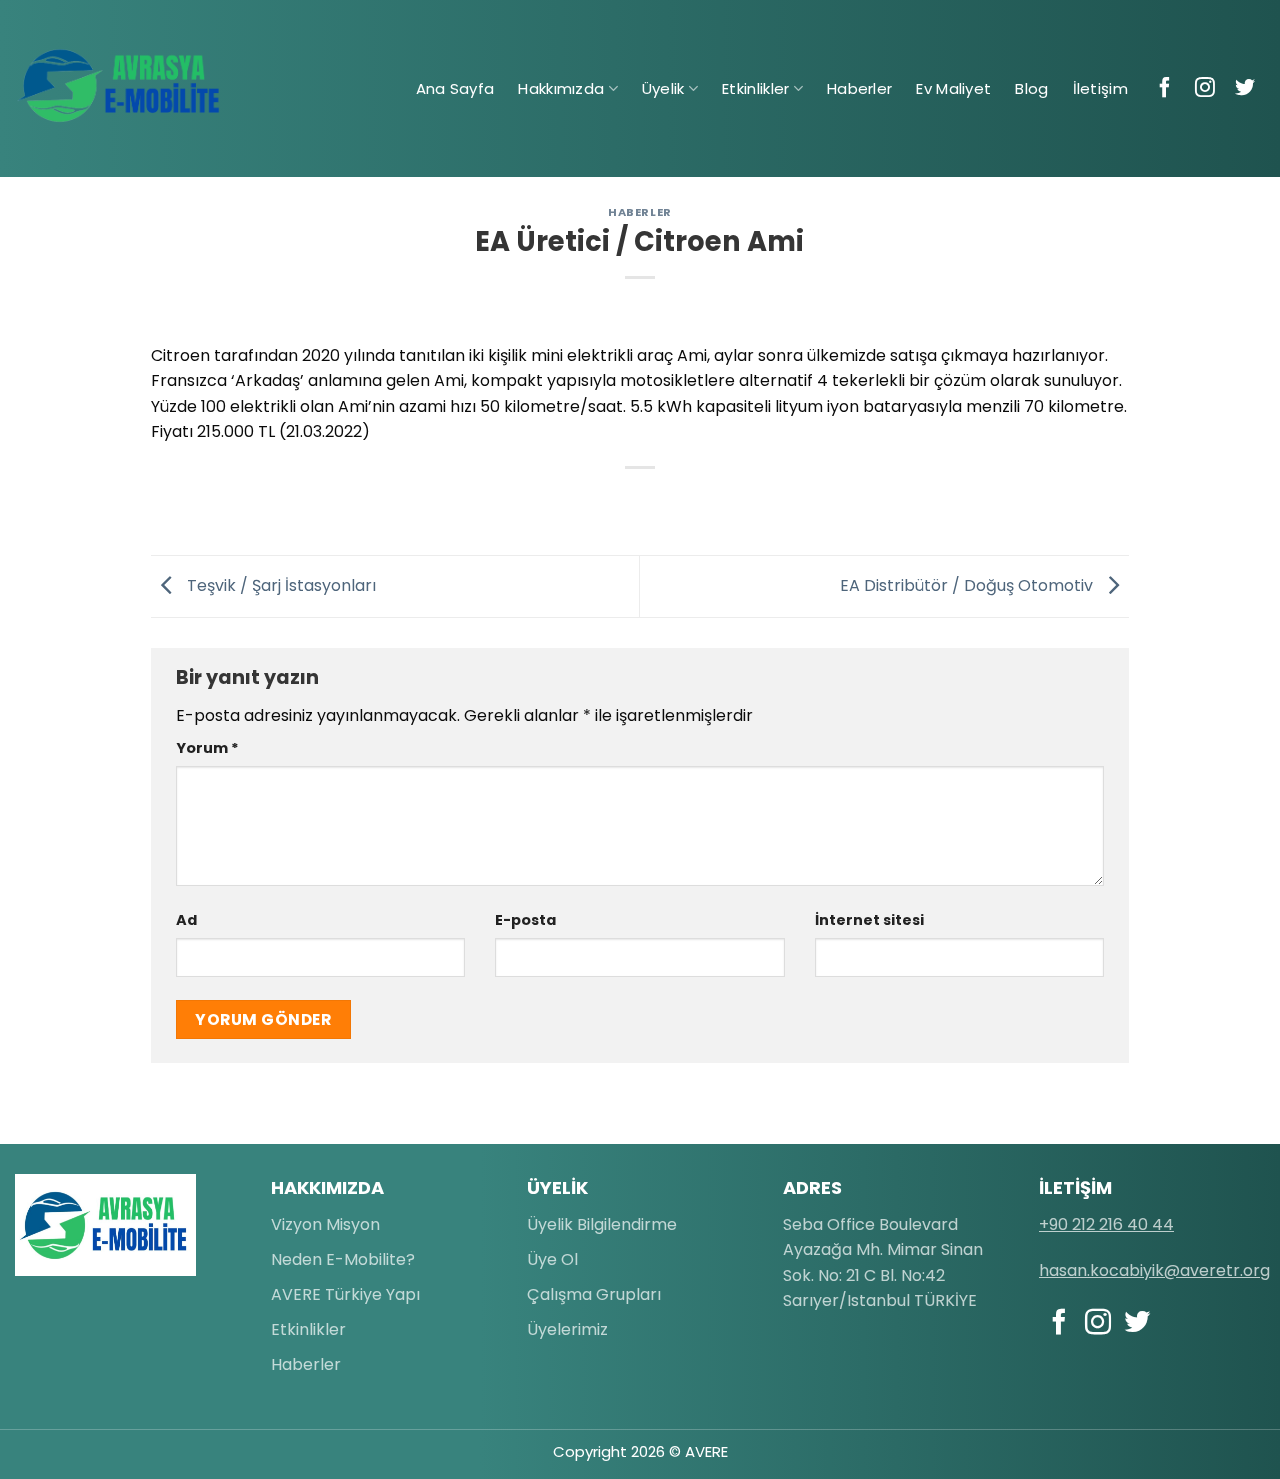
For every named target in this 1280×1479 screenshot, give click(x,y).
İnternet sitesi (869, 920)
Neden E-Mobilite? (343, 1259)
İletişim (1100, 88)
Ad (186, 920)
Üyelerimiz (567, 1329)
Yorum (207, 748)
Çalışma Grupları (594, 1294)
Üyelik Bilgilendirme (602, 1224)
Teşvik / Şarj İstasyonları (279, 585)
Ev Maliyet (953, 88)
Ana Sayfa (455, 88)
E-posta (525, 920)
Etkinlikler (755, 88)
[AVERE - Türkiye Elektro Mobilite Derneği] (120, 86)
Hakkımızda (561, 88)
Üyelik (663, 88)
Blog (1031, 88)
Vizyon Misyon (325, 1224)
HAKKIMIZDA (327, 1187)
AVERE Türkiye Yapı (345, 1294)
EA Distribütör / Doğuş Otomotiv (968, 585)
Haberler (859, 88)
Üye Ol (552, 1259)
